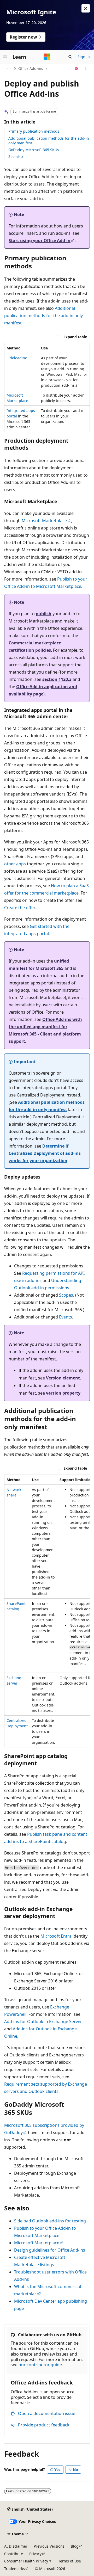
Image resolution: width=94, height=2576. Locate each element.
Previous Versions (49, 2546)
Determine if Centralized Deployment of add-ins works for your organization (45, 1153)
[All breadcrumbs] (9, 69)
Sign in (84, 57)
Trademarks (14, 2569)
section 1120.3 (57, 679)
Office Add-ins (31, 68)
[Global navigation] (5, 57)
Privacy (35, 2554)
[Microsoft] (47, 57)
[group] (47, 1611)
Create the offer (19, 908)
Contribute (14, 2554)
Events (66, 1317)
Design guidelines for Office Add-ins (50, 2250)
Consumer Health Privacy (26, 2561)
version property (63, 1393)
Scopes (66, 1295)
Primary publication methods (34, 131)
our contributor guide (40, 2365)
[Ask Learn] (76, 69)
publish (44, 614)
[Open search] (70, 57)
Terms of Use (70, 2561)
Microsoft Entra (56, 1936)
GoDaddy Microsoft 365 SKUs (34, 150)
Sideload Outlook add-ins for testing (50, 2221)
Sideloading (17, 358)
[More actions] (85, 69)
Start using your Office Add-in (40, 241)
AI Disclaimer (16, 2546)
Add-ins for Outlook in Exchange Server (43, 2022)
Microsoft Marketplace (44, 521)
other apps (15, 864)
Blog (75, 2546)
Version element (63, 1378)
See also (16, 156)
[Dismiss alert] (86, 8)
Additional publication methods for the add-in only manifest (49, 141)
